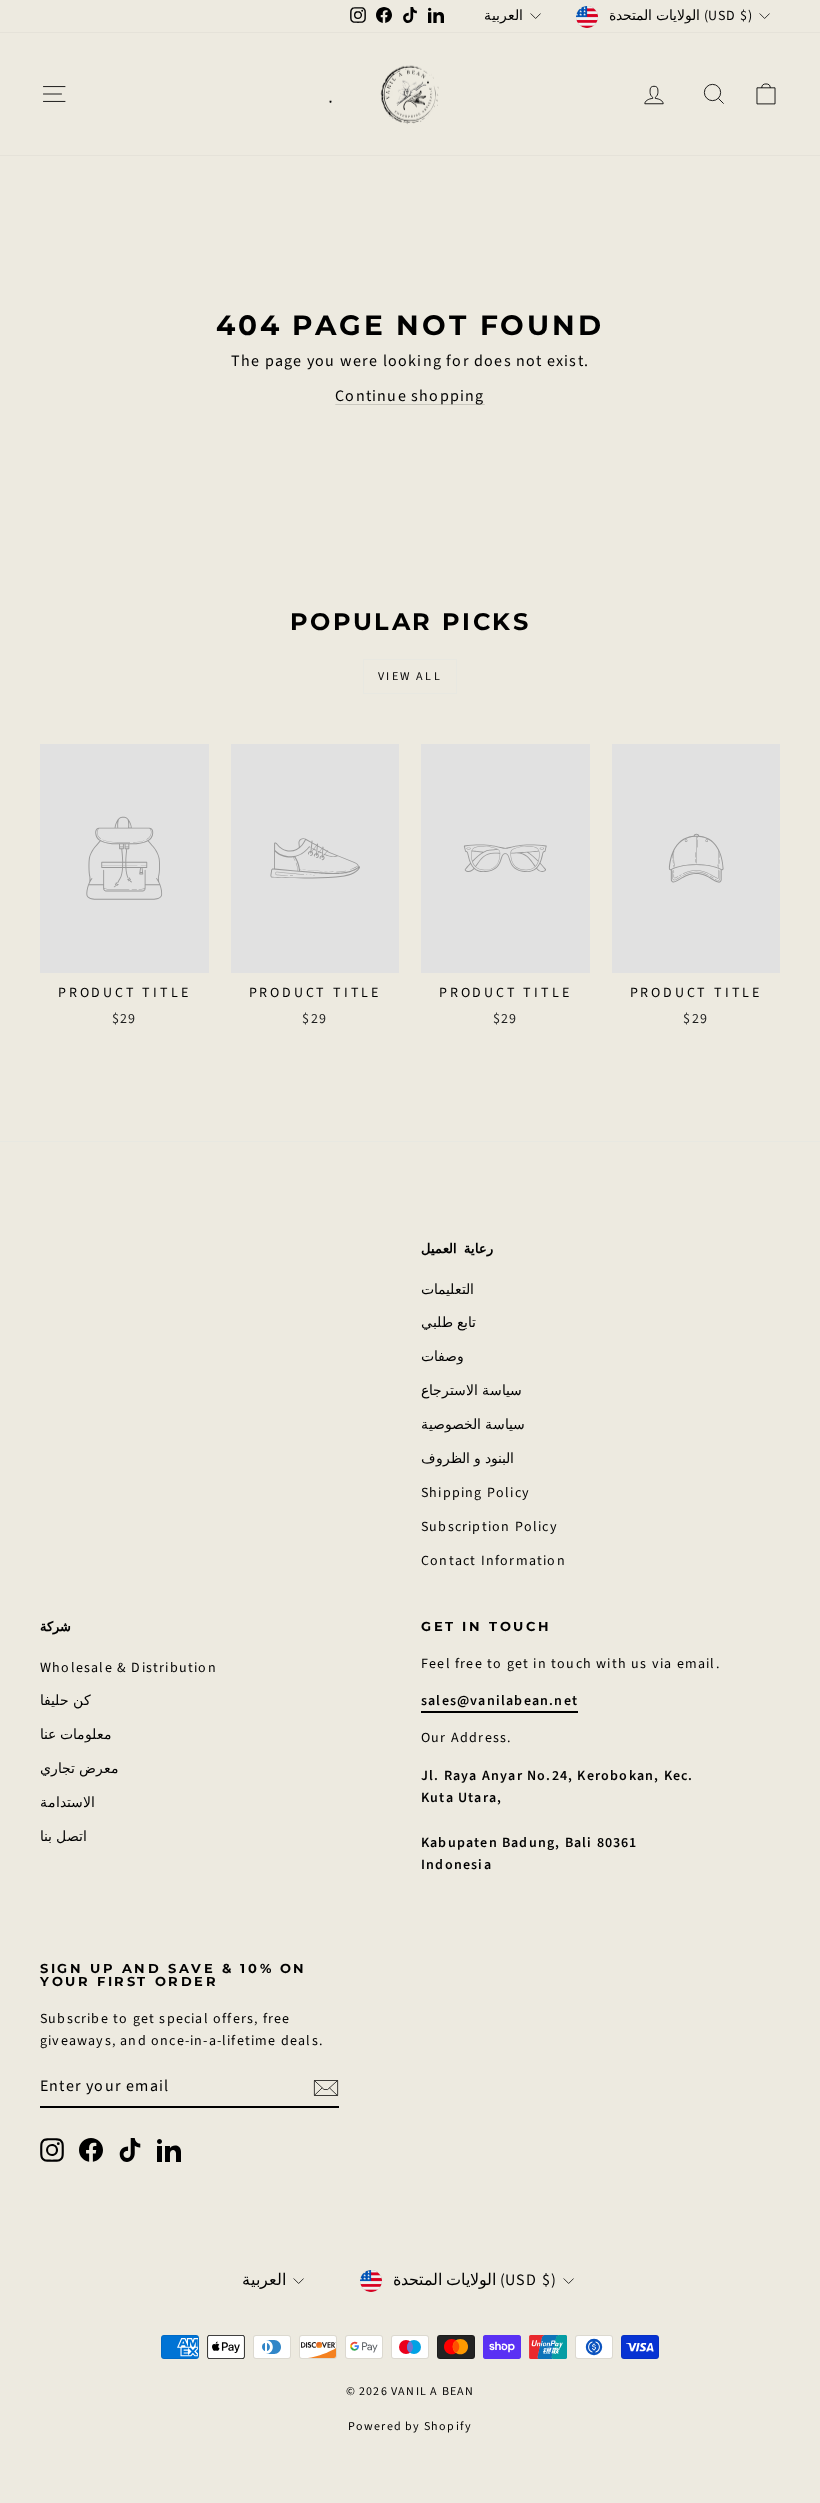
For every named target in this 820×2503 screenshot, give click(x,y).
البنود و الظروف (467, 1459)
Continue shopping (409, 396)
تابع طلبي (448, 1323)
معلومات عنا (76, 1735)
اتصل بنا (63, 1837)
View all (410, 676)
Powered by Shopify (410, 2426)
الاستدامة (67, 1803)
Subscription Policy (489, 1527)
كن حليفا (65, 1701)
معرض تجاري (79, 1769)
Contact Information (493, 1561)
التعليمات (447, 1290)
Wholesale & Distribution (128, 1668)
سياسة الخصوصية (473, 1425)
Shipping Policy (475, 1493)
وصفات (442, 1357)
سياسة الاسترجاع (471, 1391)
